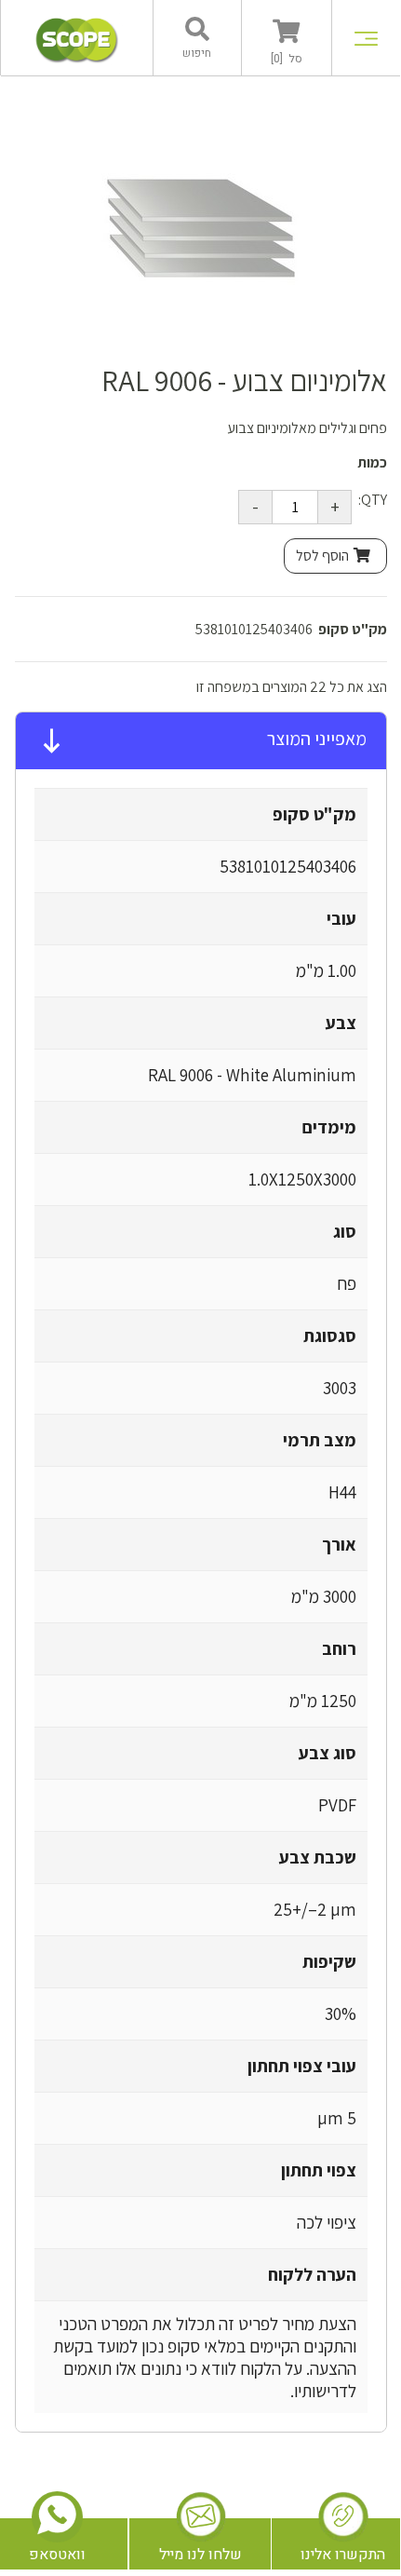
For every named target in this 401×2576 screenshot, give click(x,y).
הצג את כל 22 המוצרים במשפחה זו (292, 687)
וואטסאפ (57, 2555)
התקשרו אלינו (343, 2555)
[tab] (201, 741)
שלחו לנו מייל (200, 2555)
